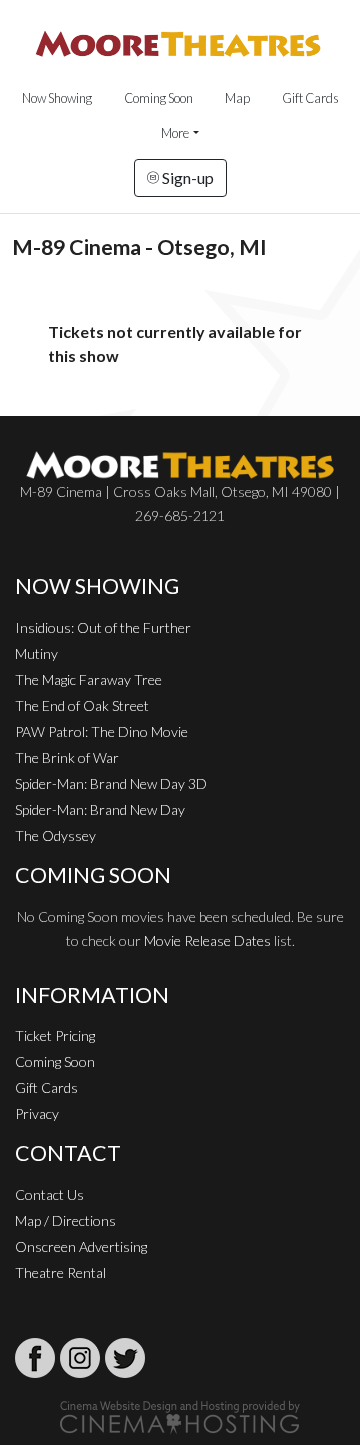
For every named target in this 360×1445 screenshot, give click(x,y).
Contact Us (49, 1194)
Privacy (37, 1113)
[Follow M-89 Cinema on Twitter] (125, 1358)
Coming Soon (158, 98)
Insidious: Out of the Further (103, 627)
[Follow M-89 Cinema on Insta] (80, 1358)
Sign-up (186, 177)
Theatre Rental (60, 1272)
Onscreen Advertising (81, 1246)
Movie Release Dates (207, 940)
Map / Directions (65, 1220)
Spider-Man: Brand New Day (100, 809)
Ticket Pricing (55, 1035)
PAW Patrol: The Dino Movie (101, 731)
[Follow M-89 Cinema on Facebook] (35, 1358)
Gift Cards (310, 98)
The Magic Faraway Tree (88, 679)
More (175, 133)
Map (237, 98)
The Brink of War (67, 757)
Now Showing (57, 98)
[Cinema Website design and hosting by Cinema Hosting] (180, 1415)
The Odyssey (55, 835)
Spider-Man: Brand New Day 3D (111, 783)
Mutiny (36, 653)
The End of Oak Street (82, 705)
